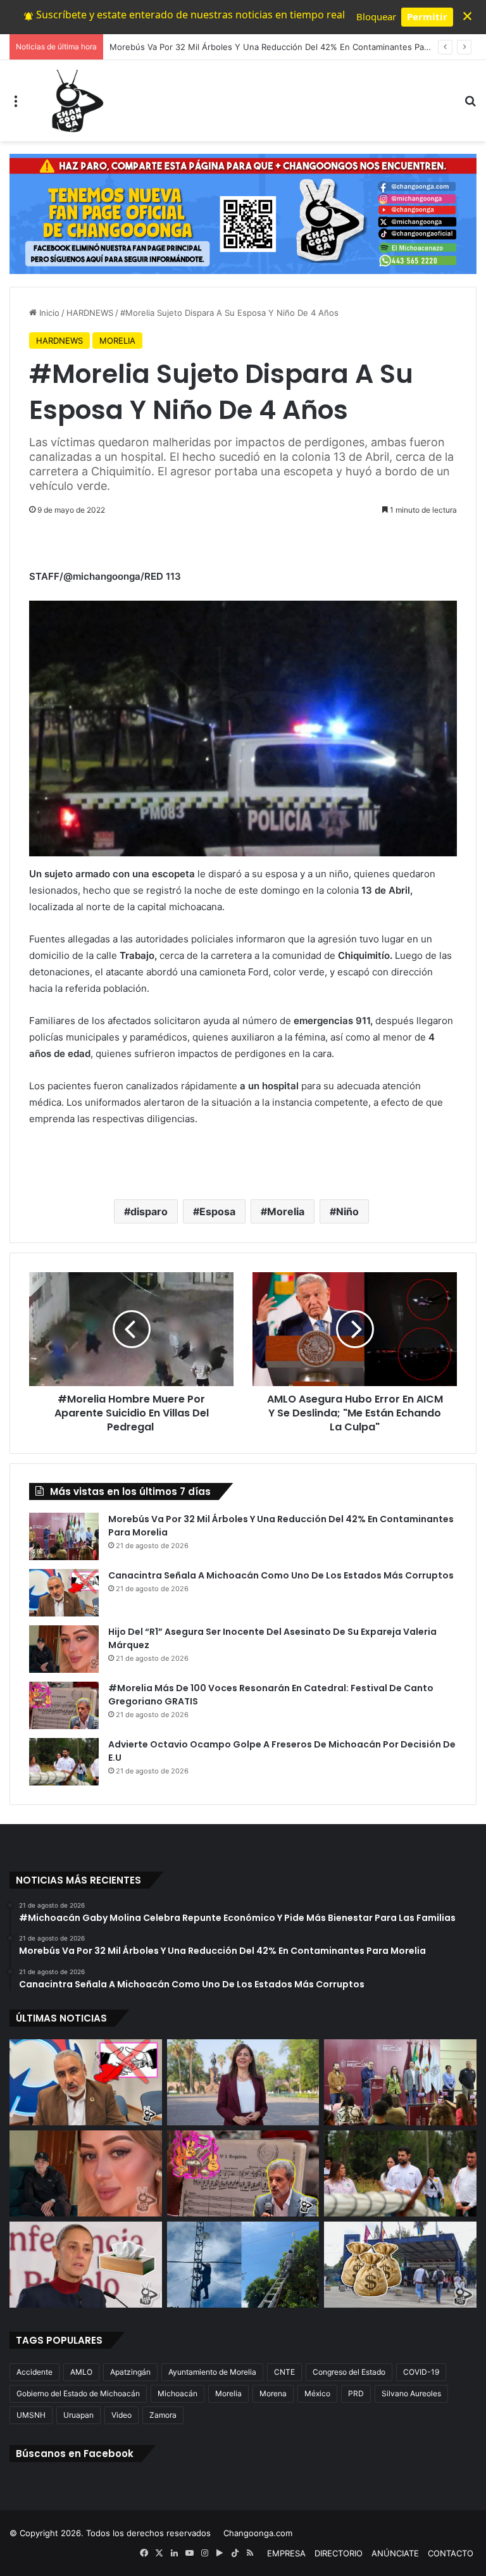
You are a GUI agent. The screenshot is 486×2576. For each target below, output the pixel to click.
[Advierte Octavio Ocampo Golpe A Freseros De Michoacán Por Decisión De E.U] (64, 1762)
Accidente (34, 2372)
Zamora (163, 2415)
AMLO (81, 2372)
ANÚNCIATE (395, 2553)
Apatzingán (130, 2372)
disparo (149, 1211)
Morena (273, 2393)
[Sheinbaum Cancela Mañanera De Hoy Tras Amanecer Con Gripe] (86, 2265)
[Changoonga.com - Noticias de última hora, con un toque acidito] (75, 101)
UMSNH (31, 2415)
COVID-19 (421, 2372)
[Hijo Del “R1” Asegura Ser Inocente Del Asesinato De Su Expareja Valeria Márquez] (64, 1649)
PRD (356, 2393)
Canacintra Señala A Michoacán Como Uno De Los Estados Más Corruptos (281, 1575)
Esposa (217, 1211)
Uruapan (78, 2415)
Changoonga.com (258, 2533)
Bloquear (376, 16)
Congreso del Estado (349, 2372)
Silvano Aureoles (411, 2393)
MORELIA (117, 341)
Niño (347, 1211)
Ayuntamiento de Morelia (212, 2372)
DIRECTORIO (339, 2553)
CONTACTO (451, 2553)
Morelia (286, 1211)
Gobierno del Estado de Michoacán (78, 2393)
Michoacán (178, 2393)
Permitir (427, 16)
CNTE (284, 2372)
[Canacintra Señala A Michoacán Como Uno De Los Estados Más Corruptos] (64, 1593)
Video (121, 2415)
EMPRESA (286, 2553)
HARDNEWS (90, 313)
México (317, 2393)
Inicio (48, 313)
